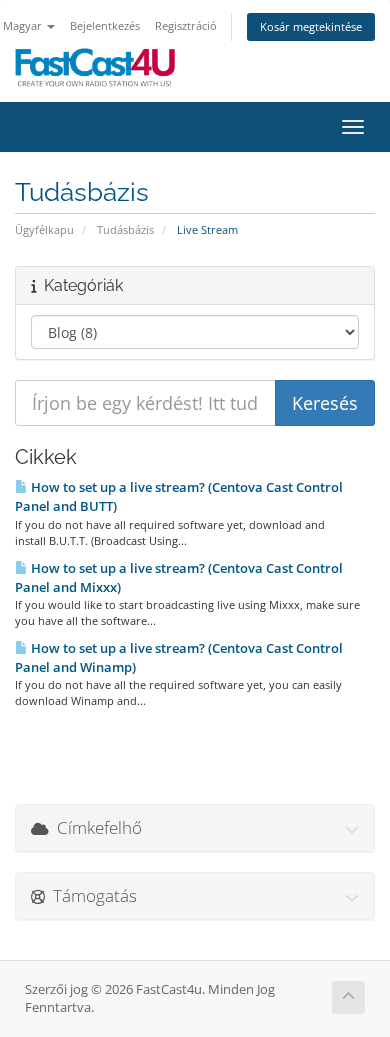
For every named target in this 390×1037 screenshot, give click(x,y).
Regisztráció (186, 25)
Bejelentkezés (105, 25)
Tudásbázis (125, 229)
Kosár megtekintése (311, 26)
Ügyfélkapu (44, 229)
